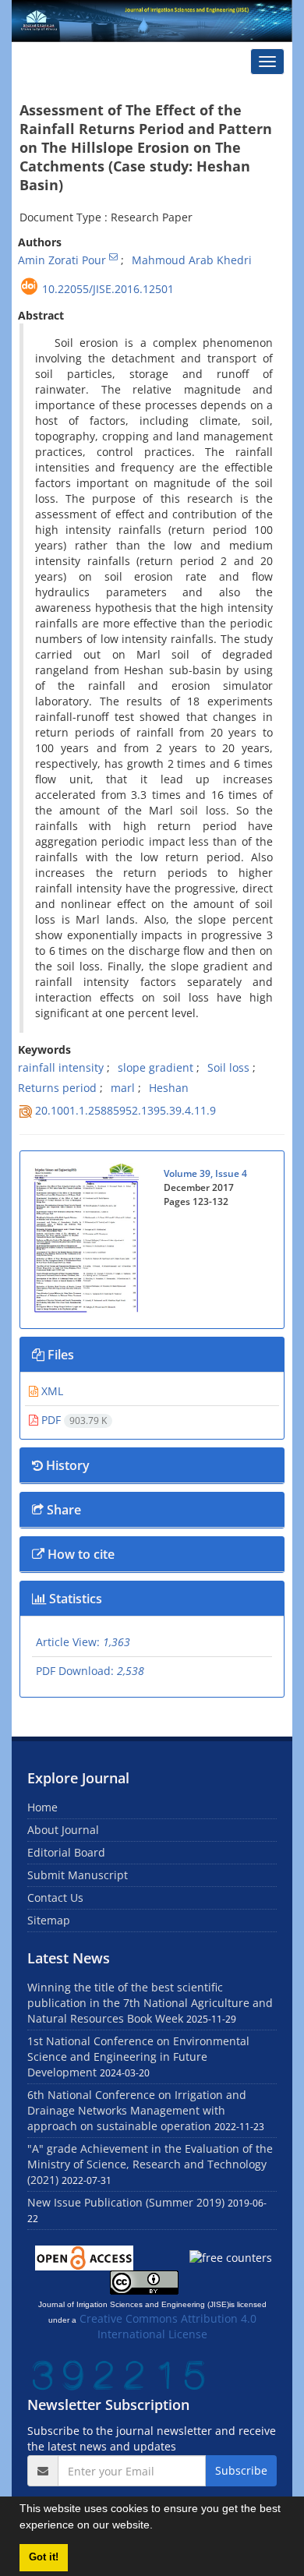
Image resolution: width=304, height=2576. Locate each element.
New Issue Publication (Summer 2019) (126, 2202)
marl (123, 1088)
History (66, 1465)
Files (59, 1355)
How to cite (80, 1554)
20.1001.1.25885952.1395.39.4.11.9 (125, 1110)
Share (62, 1510)
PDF (72, 1420)
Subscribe (241, 2470)
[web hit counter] (118, 2374)
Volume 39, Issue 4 (205, 1173)
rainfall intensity (61, 1067)
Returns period (57, 1088)
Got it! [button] (44, 2557)
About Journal (63, 1830)
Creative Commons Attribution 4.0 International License (168, 2326)
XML (51, 1391)
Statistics (74, 1599)
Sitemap (49, 1920)
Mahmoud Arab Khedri (192, 260)
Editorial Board (66, 1852)
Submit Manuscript (78, 1875)
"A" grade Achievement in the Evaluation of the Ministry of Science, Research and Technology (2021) (150, 2164)
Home (42, 1807)
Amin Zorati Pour (62, 260)
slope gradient (156, 1067)
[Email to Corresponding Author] (113, 256)
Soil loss (228, 1067)
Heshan (169, 1088)
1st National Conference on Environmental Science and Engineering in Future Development (138, 2057)
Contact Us (55, 1898)
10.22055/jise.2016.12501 (108, 289)
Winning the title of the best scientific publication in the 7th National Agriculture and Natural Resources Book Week (150, 2003)
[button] (158, 2527)
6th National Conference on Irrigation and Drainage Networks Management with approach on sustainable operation (137, 2110)
